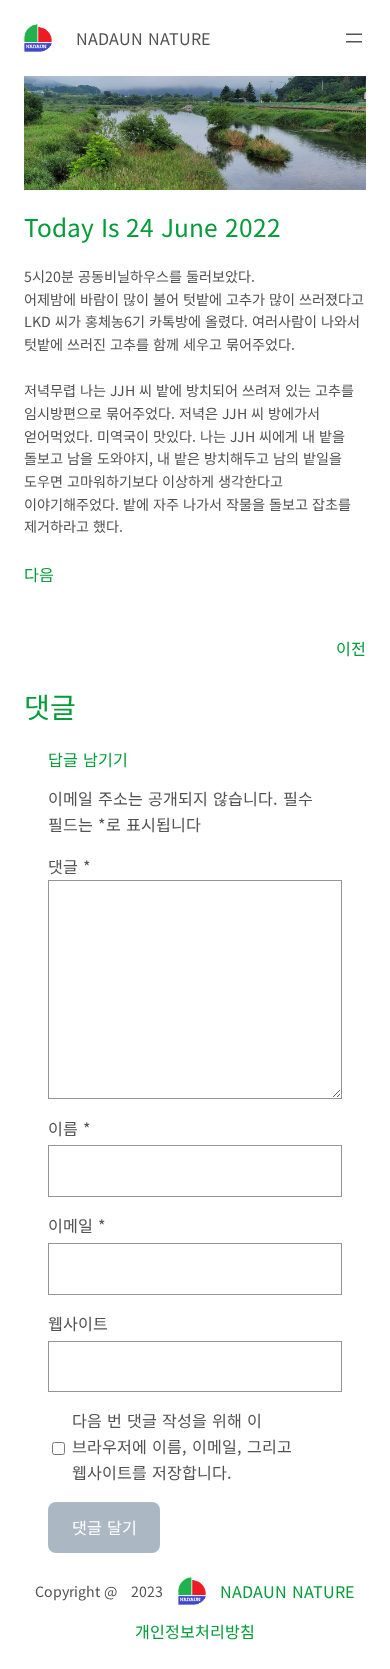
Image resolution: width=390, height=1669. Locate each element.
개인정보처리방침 (195, 1631)
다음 (39, 574)
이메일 (77, 1225)
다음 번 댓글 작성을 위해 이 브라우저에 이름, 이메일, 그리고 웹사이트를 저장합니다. (182, 1446)
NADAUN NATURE (143, 38)
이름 (69, 1128)
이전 (351, 648)
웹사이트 (78, 1323)
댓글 (69, 866)
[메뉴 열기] (354, 38)
